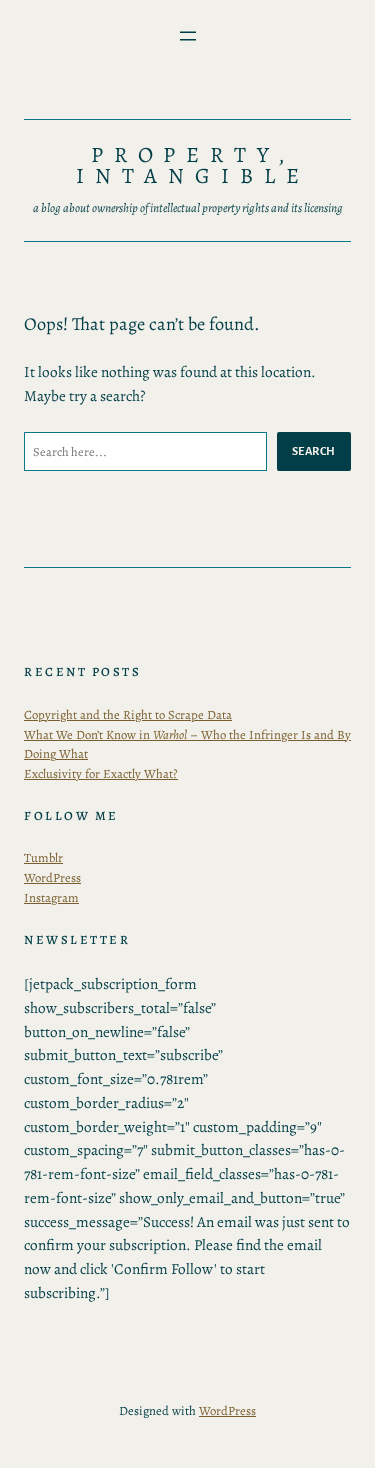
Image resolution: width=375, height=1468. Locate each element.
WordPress (52, 877)
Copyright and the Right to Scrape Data (128, 714)
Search (314, 451)
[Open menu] (188, 36)
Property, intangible (193, 166)
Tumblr (43, 857)
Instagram (51, 897)
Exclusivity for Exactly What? (101, 773)
